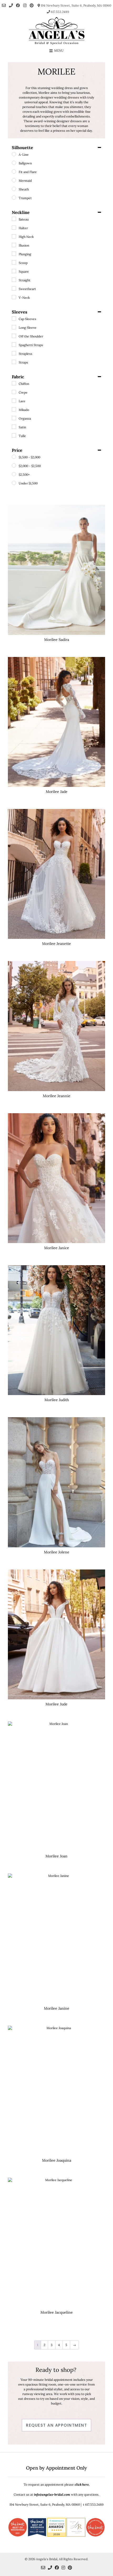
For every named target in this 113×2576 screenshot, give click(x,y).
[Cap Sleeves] (14, 318)
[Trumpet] (14, 198)
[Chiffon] (14, 383)
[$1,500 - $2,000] (14, 457)
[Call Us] (11, 5)
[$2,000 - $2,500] (14, 465)
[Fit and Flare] (14, 171)
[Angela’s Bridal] (56, 31)
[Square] (14, 271)
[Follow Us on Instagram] (25, 5)
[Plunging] (14, 254)
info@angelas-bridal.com (52, 2494)
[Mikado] (14, 409)
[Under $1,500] (14, 483)
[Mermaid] (14, 180)
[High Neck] (14, 236)
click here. (82, 2484)
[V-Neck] (14, 297)
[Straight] (14, 280)
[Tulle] (14, 435)
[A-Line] (14, 154)
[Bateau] (14, 219)
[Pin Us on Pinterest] (32, 5)
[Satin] (14, 427)
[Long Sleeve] (14, 327)
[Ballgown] (14, 163)
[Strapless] (14, 353)
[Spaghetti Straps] (14, 345)
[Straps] (14, 362)
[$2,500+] (14, 474)
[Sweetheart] (14, 288)
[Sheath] (14, 189)
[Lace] (14, 401)
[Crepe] (14, 392)
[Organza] (14, 418)
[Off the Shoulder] (14, 336)
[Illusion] (14, 245)
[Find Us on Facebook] (18, 5)
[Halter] (14, 228)
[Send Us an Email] (4, 5)
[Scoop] (14, 262)
